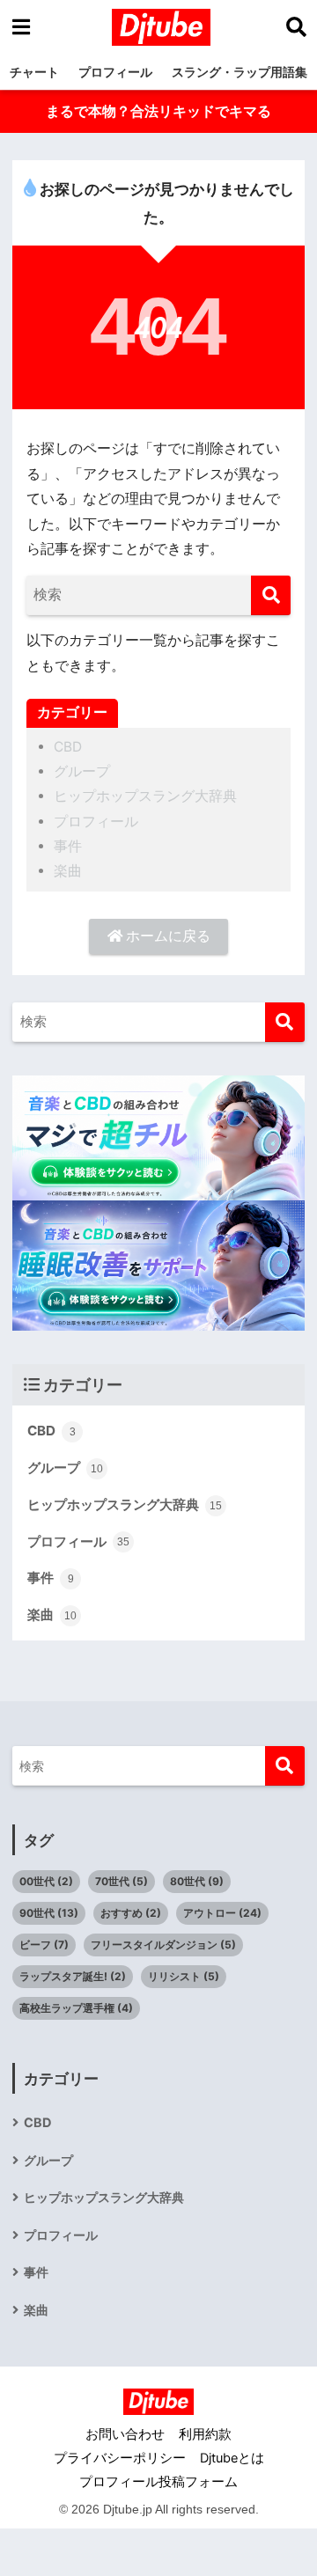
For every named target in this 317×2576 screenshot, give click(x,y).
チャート (34, 72)
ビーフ (44, 1945)
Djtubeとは (232, 2458)
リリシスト (184, 1976)
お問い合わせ (125, 2434)
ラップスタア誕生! (73, 1976)
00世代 (46, 1881)
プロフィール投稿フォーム (158, 2482)
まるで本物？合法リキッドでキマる (158, 111)
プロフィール (115, 72)
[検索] (271, 595)
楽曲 (68, 871)
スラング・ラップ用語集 (240, 72)
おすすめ (131, 1913)
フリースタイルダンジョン (163, 1945)
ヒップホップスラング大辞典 (145, 796)
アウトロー (222, 1913)
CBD (68, 747)
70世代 (122, 1881)
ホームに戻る (166, 936)
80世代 (197, 1881)
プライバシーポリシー (120, 2458)
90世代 (49, 1913)
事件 (68, 846)
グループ (82, 771)
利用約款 (205, 2434)
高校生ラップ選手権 (76, 2008)
